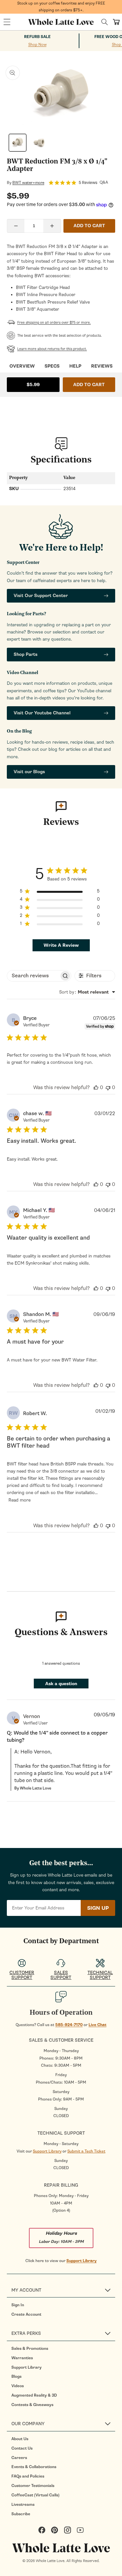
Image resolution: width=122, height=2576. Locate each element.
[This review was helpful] (96, 1087)
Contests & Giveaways (32, 2405)
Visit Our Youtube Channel (42, 713)
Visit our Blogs (29, 772)
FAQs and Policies (28, 2476)
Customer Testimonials (33, 2486)
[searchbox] (33, 976)
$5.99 (33, 385)
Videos (18, 2386)
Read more (20, 1500)
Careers (19, 2458)
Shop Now (37, 45)
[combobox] (87, 992)
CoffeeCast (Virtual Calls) (35, 2495)
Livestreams (23, 2504)
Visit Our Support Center (41, 596)
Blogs (16, 2376)
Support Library (47, 2151)
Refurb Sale (37, 37)
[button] (7, 22)
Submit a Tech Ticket (86, 2151)
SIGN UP (98, 1908)
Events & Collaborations (34, 2467)
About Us (20, 2439)
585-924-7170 (69, 2025)
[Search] (105, 22)
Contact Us (22, 2448)
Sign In (18, 2305)
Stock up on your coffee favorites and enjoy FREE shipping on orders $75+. (61, 7)
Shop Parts (26, 654)
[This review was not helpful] (108, 1087)
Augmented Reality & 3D (34, 2395)
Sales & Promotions (30, 2348)
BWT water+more (28, 183)
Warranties (22, 2358)
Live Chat (97, 2025)
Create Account (26, 2314)
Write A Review (61, 945)
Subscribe (21, 2514)
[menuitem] (63, 2305)
